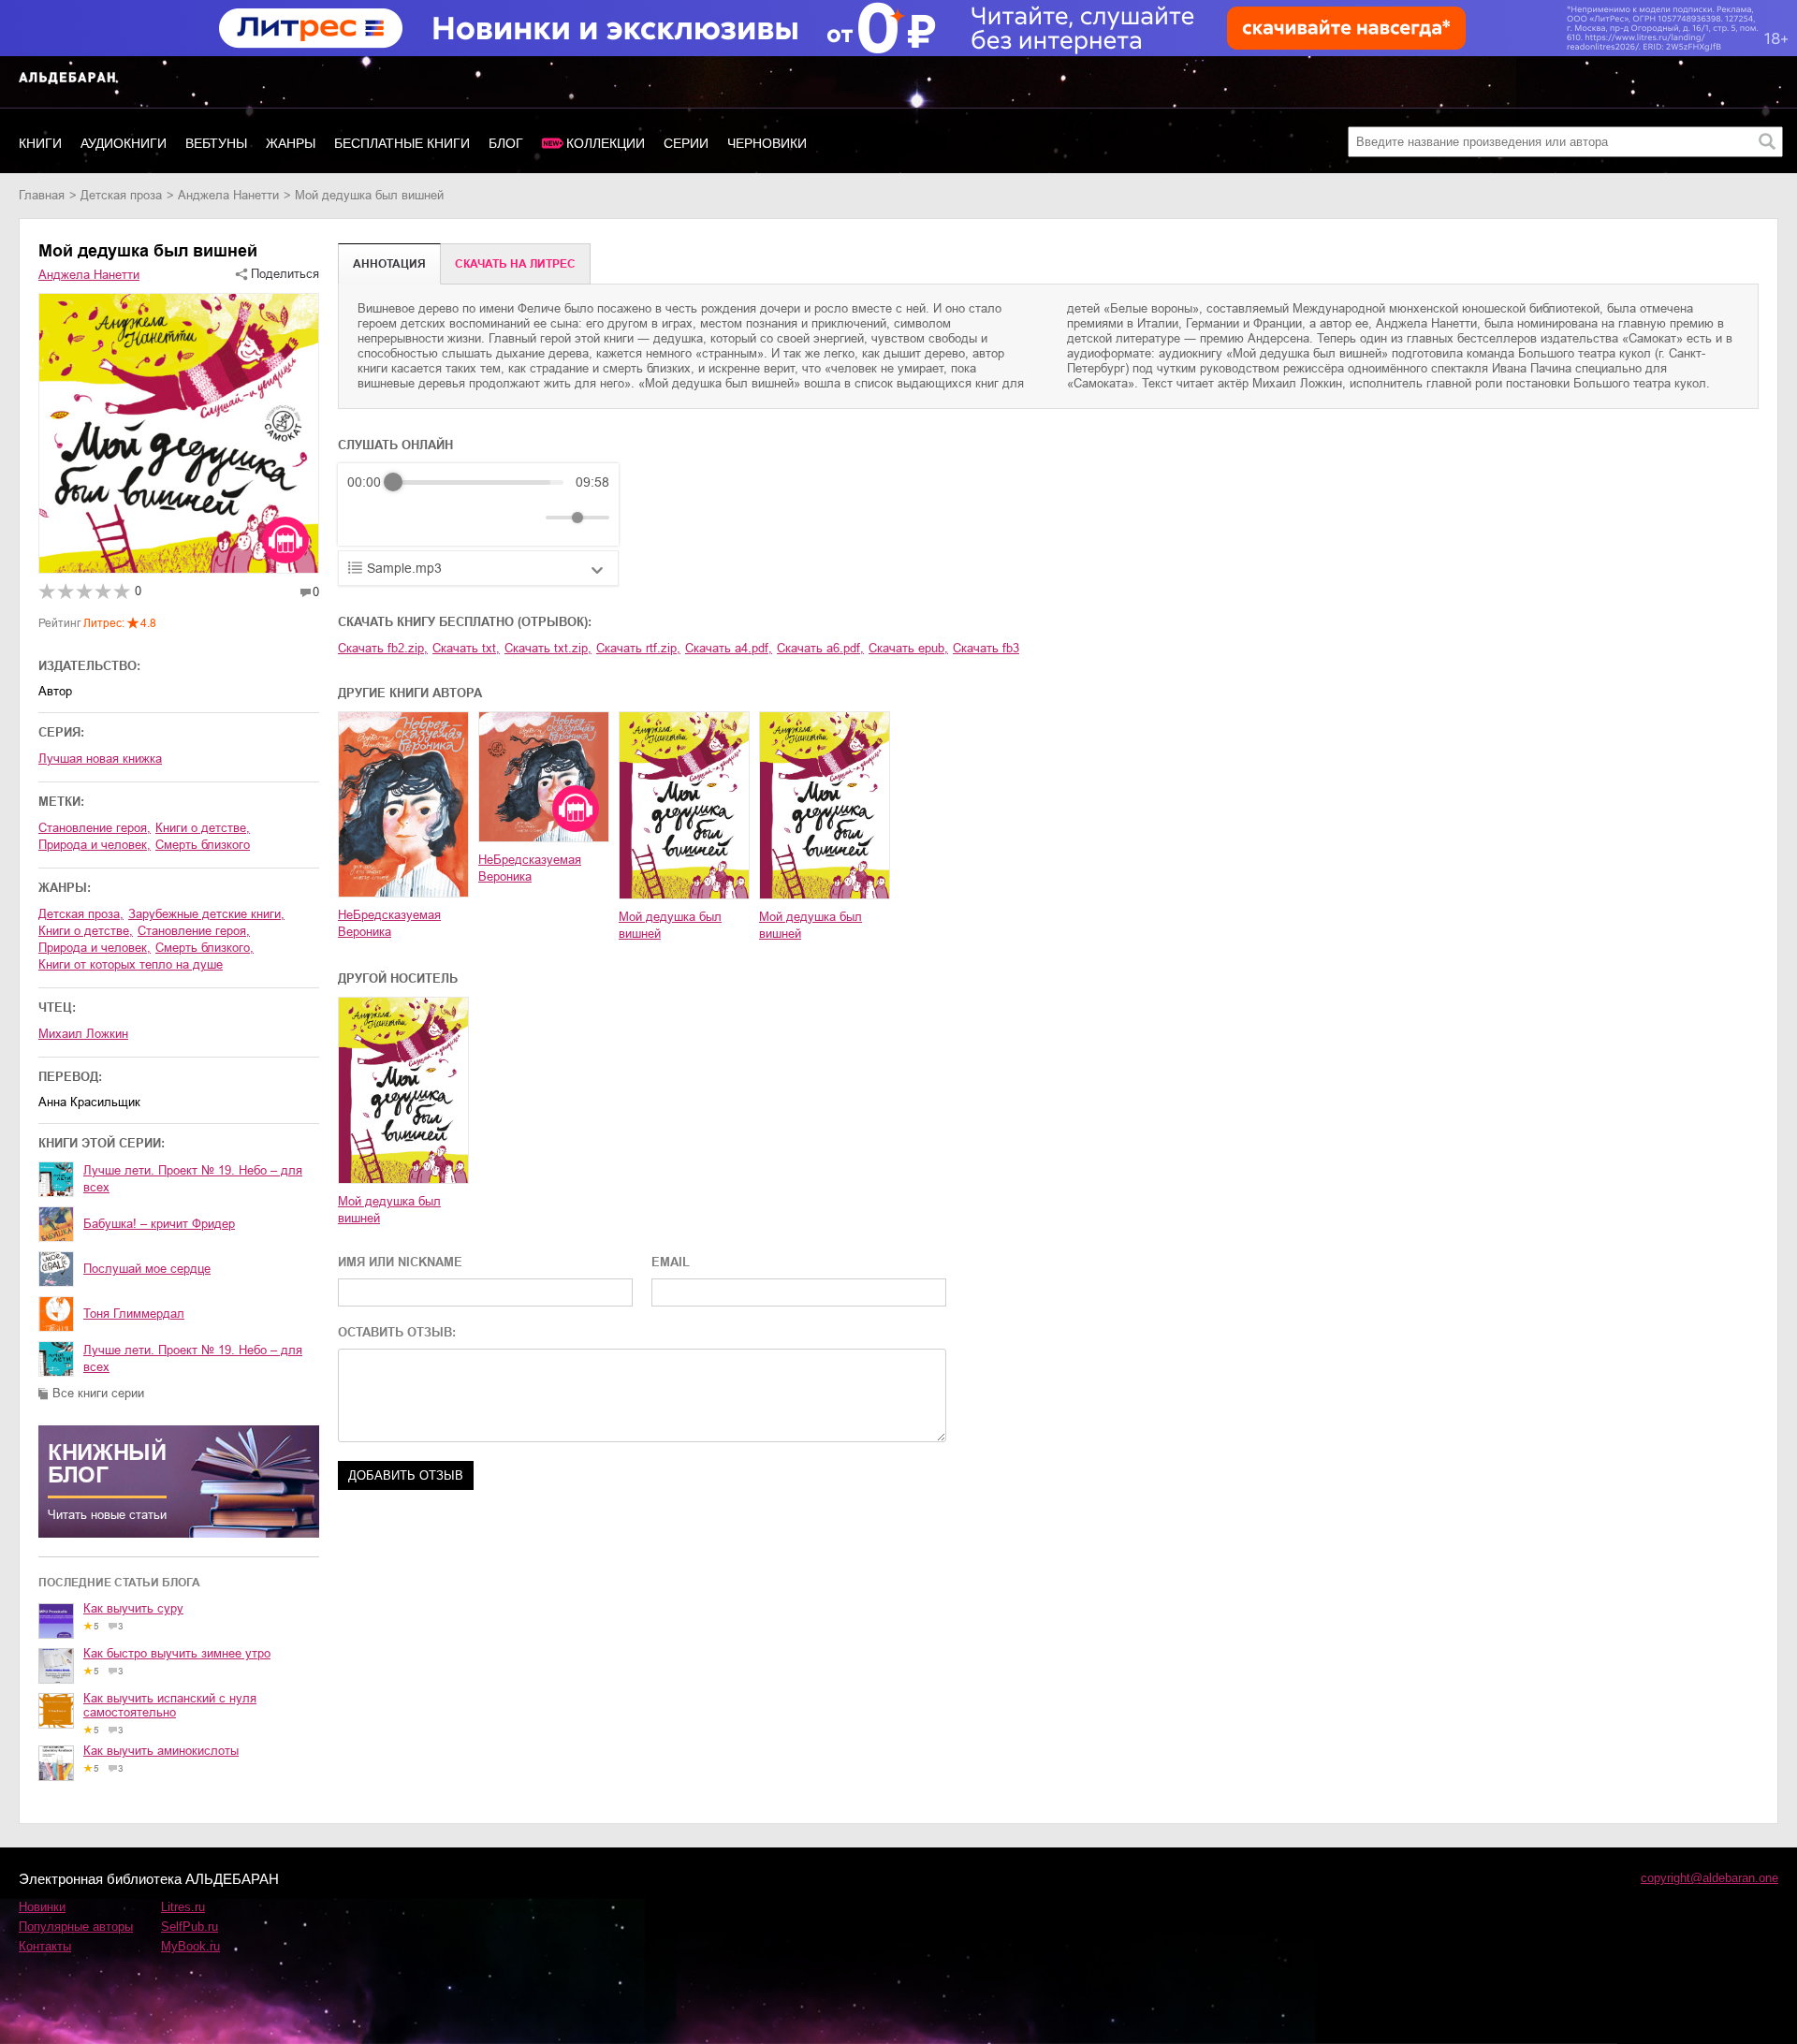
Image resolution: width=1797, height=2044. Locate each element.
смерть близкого (203, 845)
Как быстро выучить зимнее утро (177, 1653)
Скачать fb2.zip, (383, 648)
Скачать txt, (466, 648)
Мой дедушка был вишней (670, 925)
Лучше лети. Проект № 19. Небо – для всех (193, 1179)
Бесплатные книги (402, 143)
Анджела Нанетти (228, 195)
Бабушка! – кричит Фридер (159, 1224)
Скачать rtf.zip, (638, 648)
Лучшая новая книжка (100, 759)
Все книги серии (98, 1393)
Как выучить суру (133, 1608)
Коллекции (606, 143)
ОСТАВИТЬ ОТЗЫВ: (397, 1332)
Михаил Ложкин (83, 1034)
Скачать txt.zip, (548, 648)
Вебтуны (216, 143)
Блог (506, 143)
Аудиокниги (124, 143)
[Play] (407, 518)
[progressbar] (478, 482)
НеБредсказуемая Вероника (389, 923)
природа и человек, (95, 845)
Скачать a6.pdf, (820, 648)
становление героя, (95, 828)
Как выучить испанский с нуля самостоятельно (170, 1705)
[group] (478, 504)
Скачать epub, (908, 648)
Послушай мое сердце (147, 1269)
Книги (40, 143)
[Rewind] (366, 518)
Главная (42, 195)
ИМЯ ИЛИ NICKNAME (400, 1262)
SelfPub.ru (190, 1927)
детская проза (121, 195)
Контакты (45, 1946)
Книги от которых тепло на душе (131, 964)
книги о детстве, (203, 828)
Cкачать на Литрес (515, 264)
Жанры (291, 143)
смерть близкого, (205, 948)
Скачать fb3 (986, 648)
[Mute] (528, 518)
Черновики (767, 143)
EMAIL (671, 1262)
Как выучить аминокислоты (161, 1751)
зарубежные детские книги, (206, 914)
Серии (686, 143)
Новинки (42, 1907)
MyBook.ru (190, 1946)
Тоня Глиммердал (134, 1314)
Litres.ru (183, 1907)
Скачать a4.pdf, (729, 648)
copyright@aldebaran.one (1709, 1878)
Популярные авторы (76, 1927)
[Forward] (448, 518)
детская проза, (81, 914)
